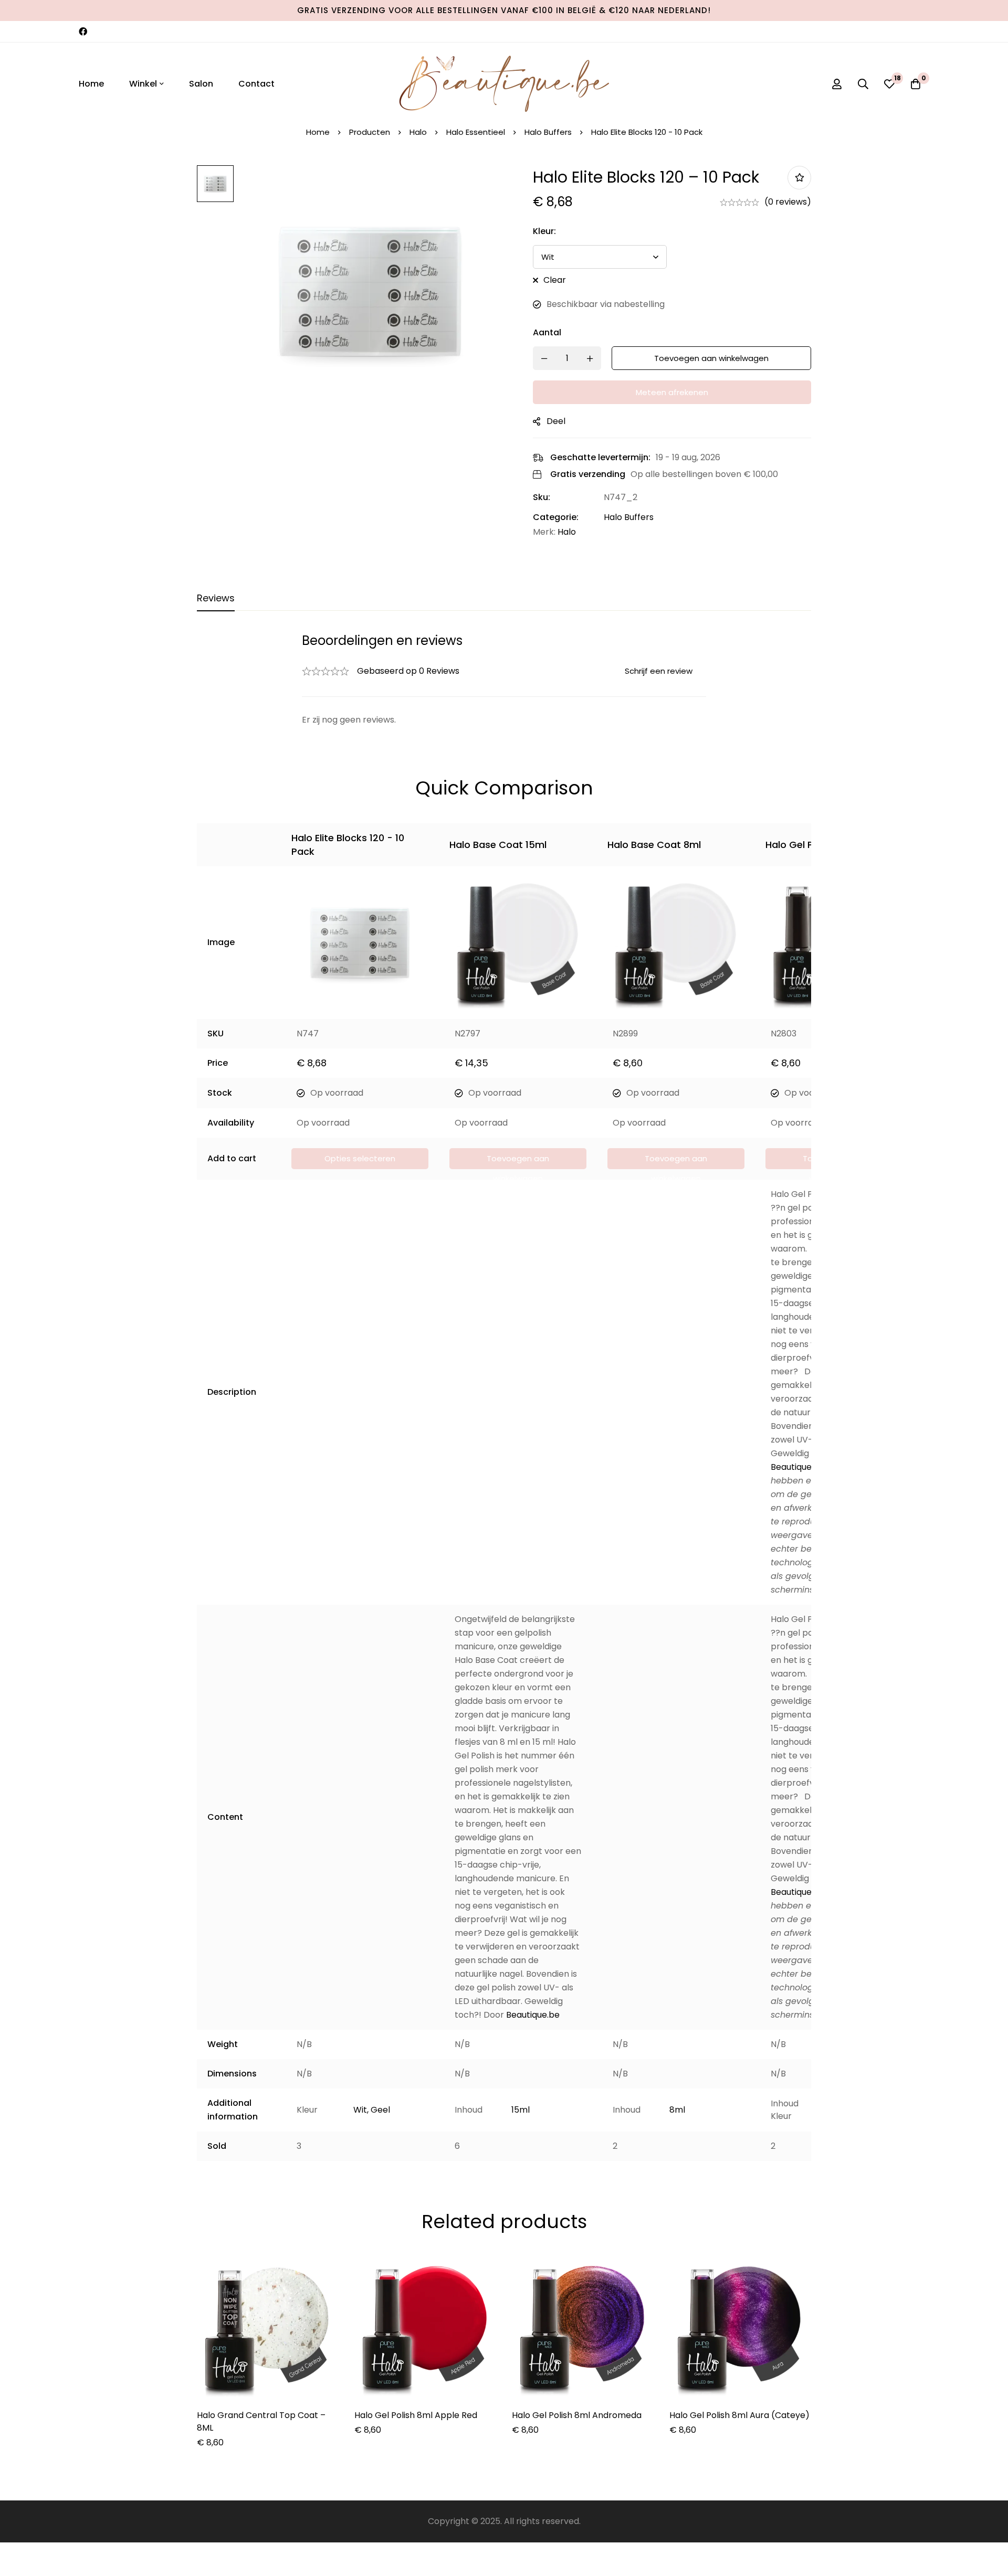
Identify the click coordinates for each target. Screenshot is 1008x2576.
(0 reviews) (788, 202)
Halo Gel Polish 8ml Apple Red (416, 2415)
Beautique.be (797, 1467)
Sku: (542, 497)
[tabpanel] (504, 680)
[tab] (216, 599)
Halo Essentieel (476, 132)
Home (318, 132)
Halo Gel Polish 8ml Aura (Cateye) (739, 2415)
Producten (370, 132)
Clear (555, 280)
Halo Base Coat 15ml (498, 845)
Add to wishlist (799, 178)
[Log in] (837, 84)
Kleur (544, 231)
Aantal (547, 332)
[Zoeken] (863, 84)
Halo (418, 132)
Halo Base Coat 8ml (654, 845)
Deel (556, 421)
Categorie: (556, 517)
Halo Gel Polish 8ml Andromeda (577, 2415)
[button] (518, 1159)
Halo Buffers (548, 132)
